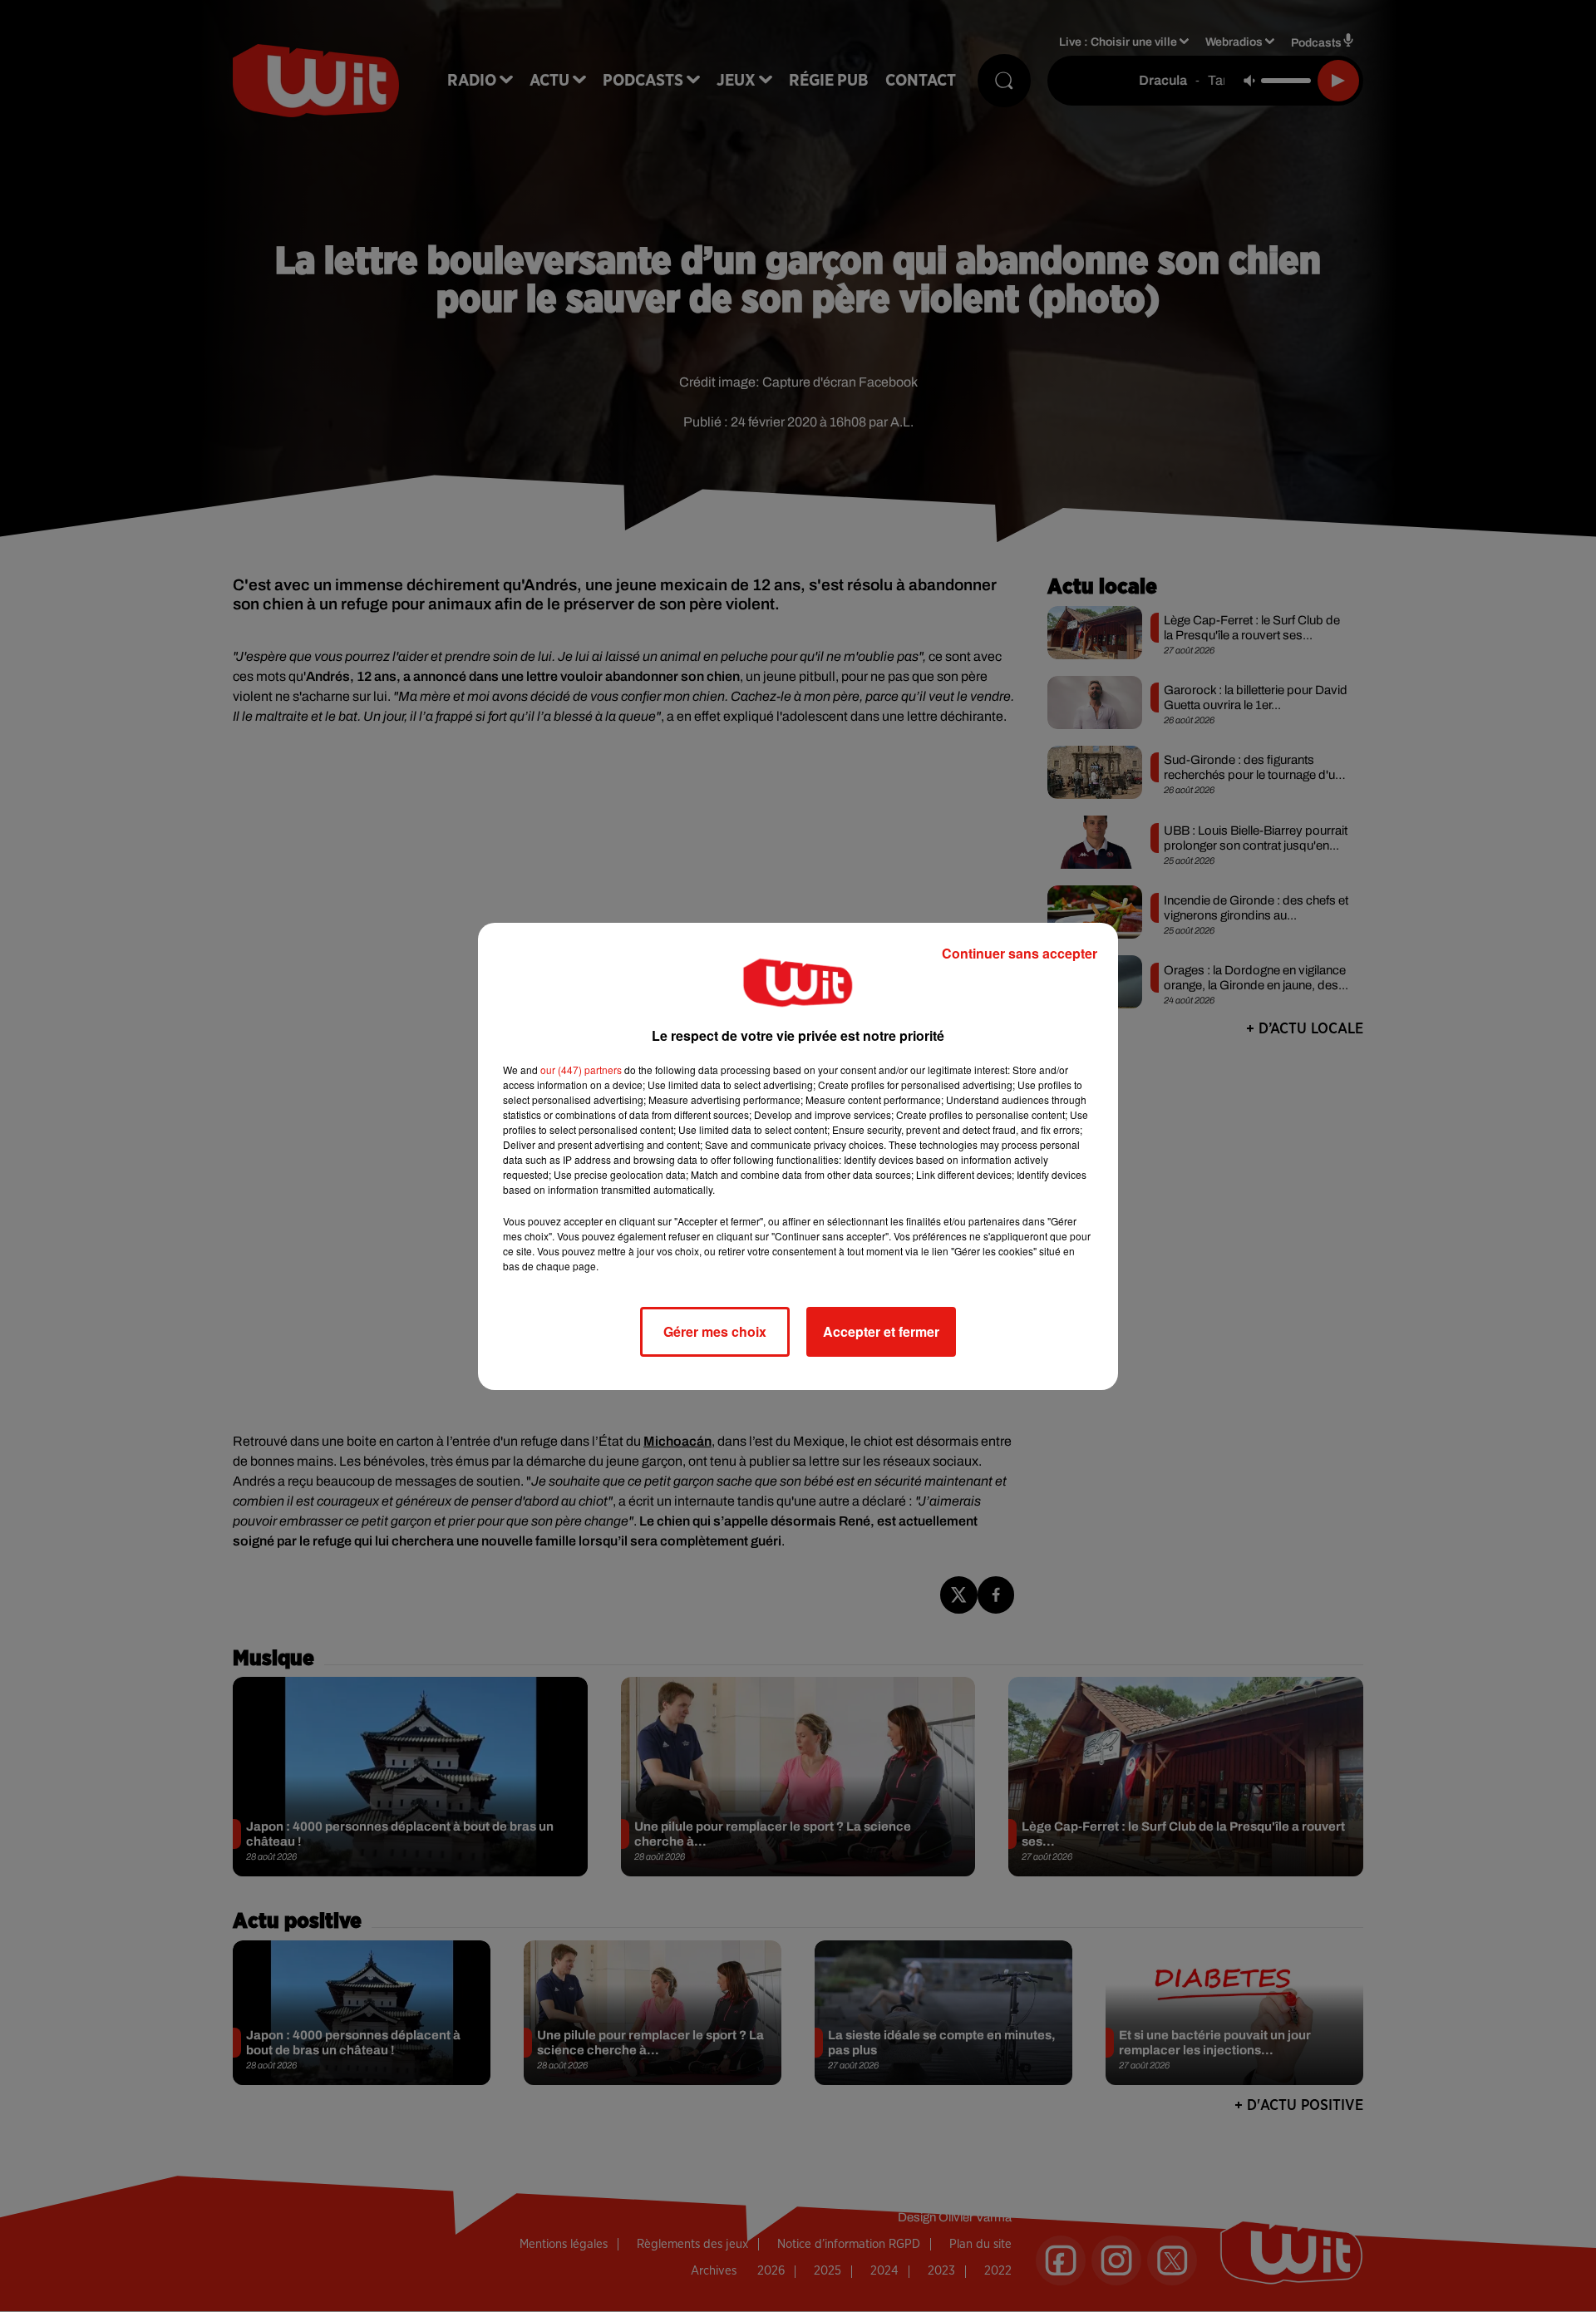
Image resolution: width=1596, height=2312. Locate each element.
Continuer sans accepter (1020, 953)
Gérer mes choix (715, 1331)
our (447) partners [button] (581, 1070)
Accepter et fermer (881, 1331)
